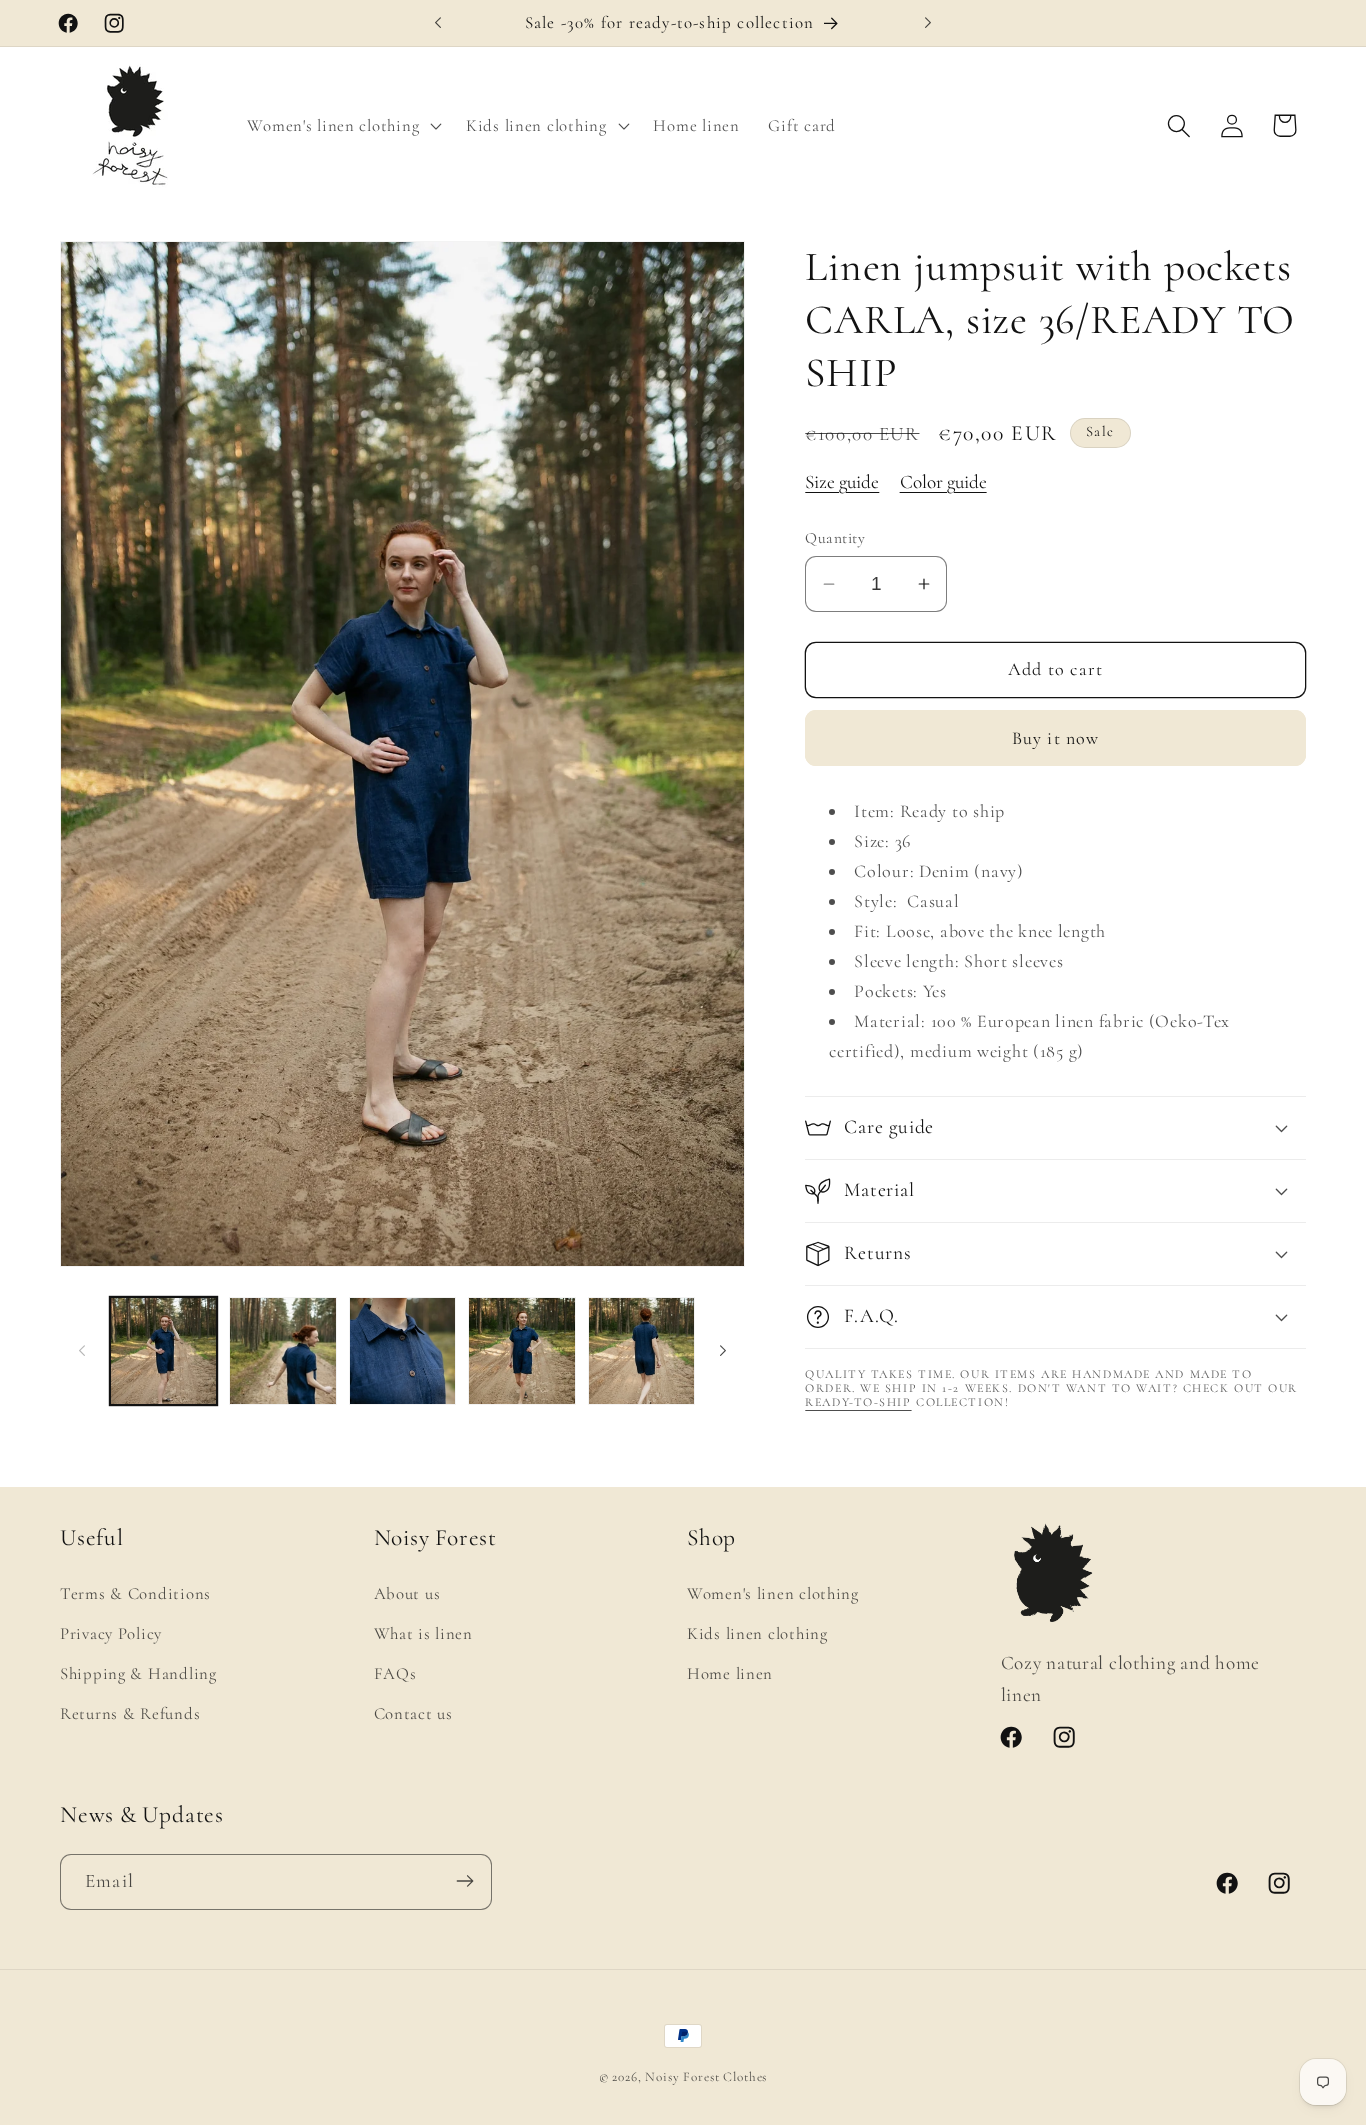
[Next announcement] (928, 23)
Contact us (413, 1712)
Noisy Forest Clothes (706, 2077)
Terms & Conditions (135, 1593)
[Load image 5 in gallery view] (641, 1350)
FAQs (395, 1672)
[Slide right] (723, 1351)
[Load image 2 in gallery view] (282, 1350)
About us (407, 1593)
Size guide (842, 482)
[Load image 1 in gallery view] (163, 1350)
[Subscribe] (464, 1881)
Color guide (943, 482)
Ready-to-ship (858, 1402)
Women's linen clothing (773, 1593)
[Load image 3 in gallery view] (402, 1350)
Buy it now (1056, 738)
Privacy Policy (111, 1633)
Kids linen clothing (757, 1633)
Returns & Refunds (130, 1712)
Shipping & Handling (138, 1672)
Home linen (730, 1672)
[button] (342, 126)
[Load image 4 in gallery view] (521, 1350)
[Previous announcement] (438, 23)
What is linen (423, 1633)
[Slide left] (82, 1351)
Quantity (835, 538)
